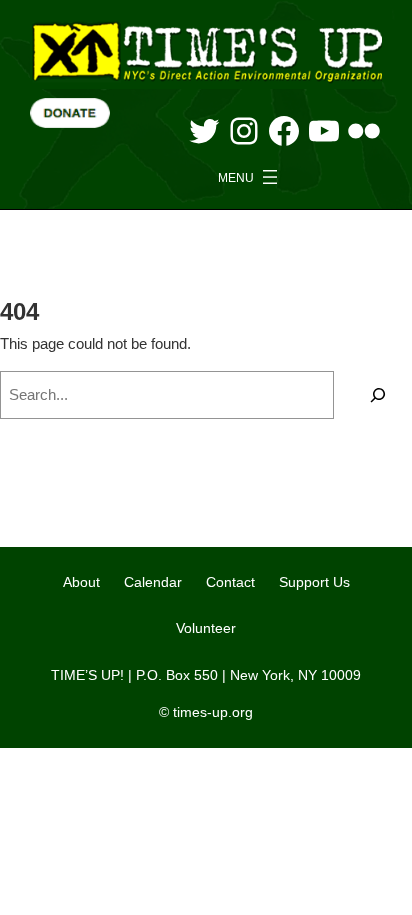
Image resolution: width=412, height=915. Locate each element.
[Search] (378, 395)
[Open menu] (250, 177)
